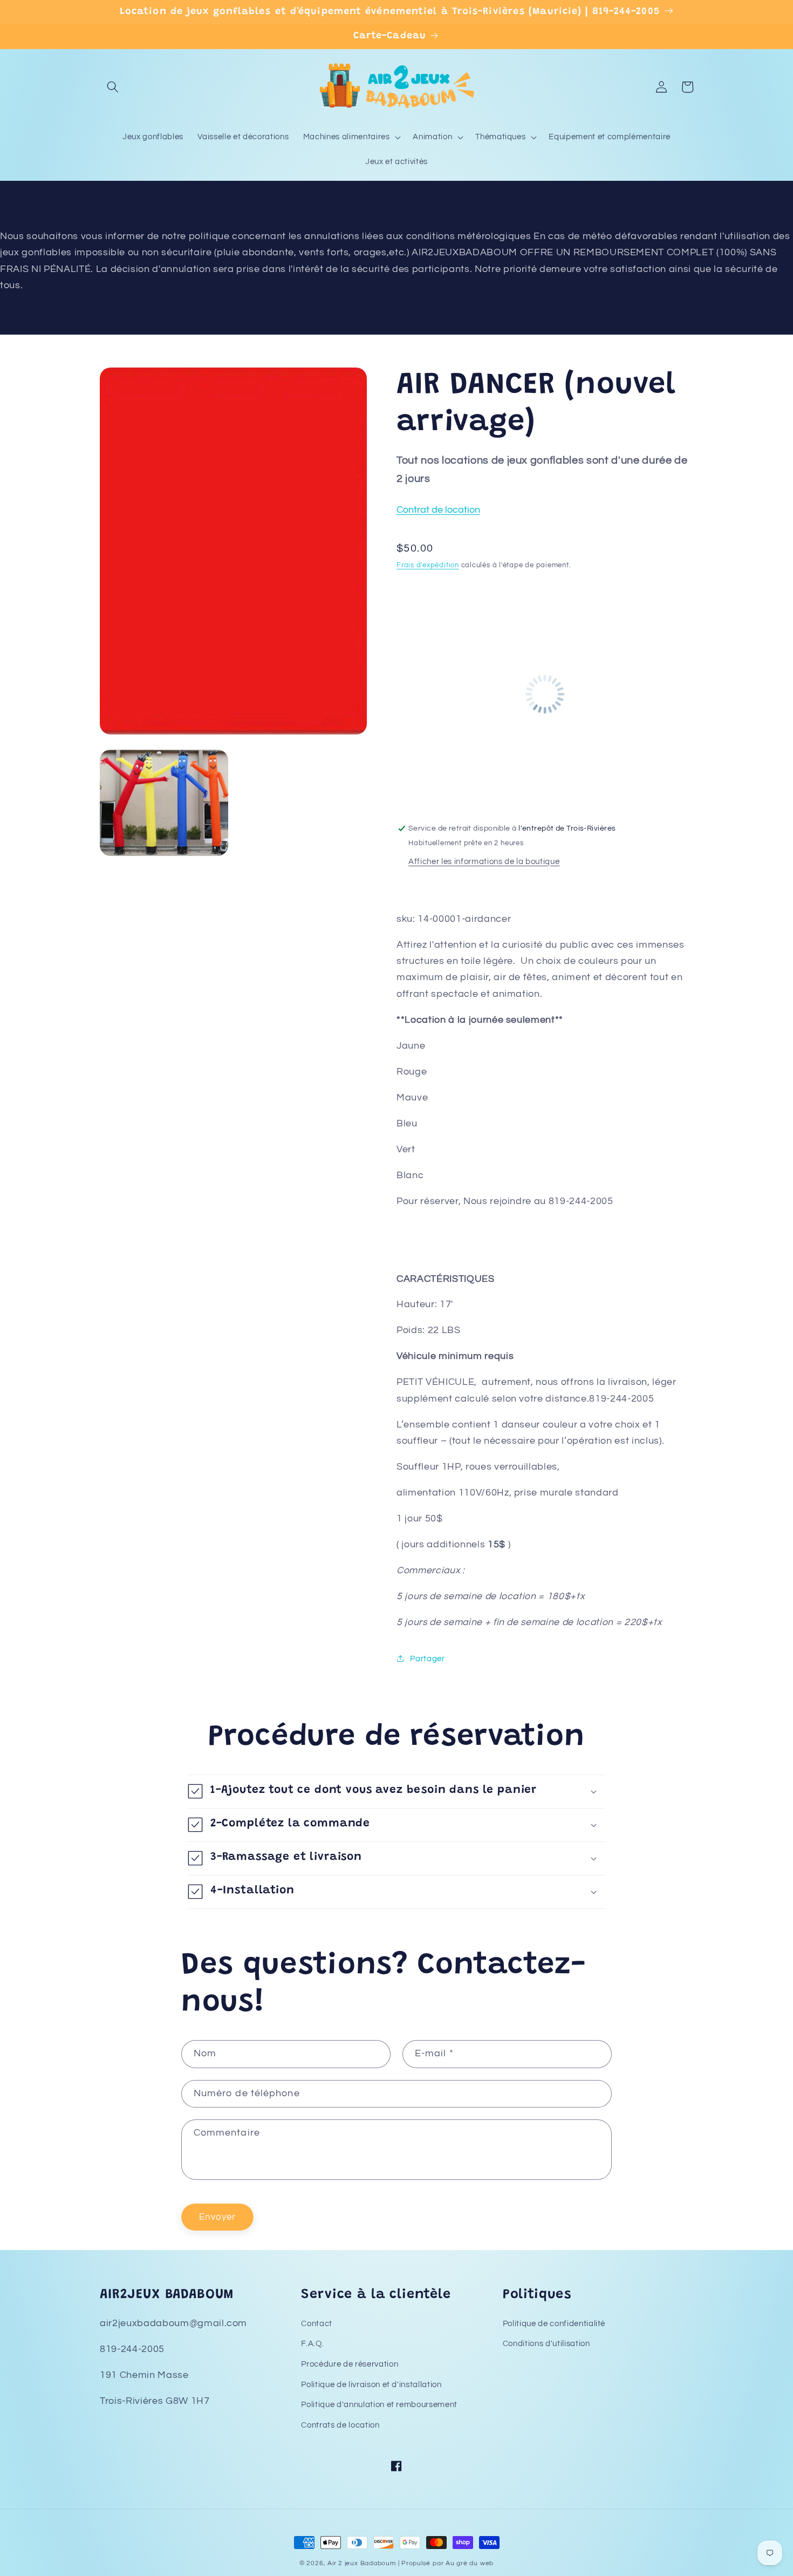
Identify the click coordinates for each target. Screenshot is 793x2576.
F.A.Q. (312, 2343)
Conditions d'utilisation (546, 2343)
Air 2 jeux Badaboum (362, 2563)
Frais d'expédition (428, 565)
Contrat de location (438, 510)
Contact (317, 2323)
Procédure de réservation (350, 2364)
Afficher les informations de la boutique (484, 861)
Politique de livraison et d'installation (371, 2384)
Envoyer (218, 2217)
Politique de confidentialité (554, 2323)
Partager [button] (427, 1659)
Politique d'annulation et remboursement (379, 2404)
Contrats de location (340, 2425)
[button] (113, 87)
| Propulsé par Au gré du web (446, 2563)
